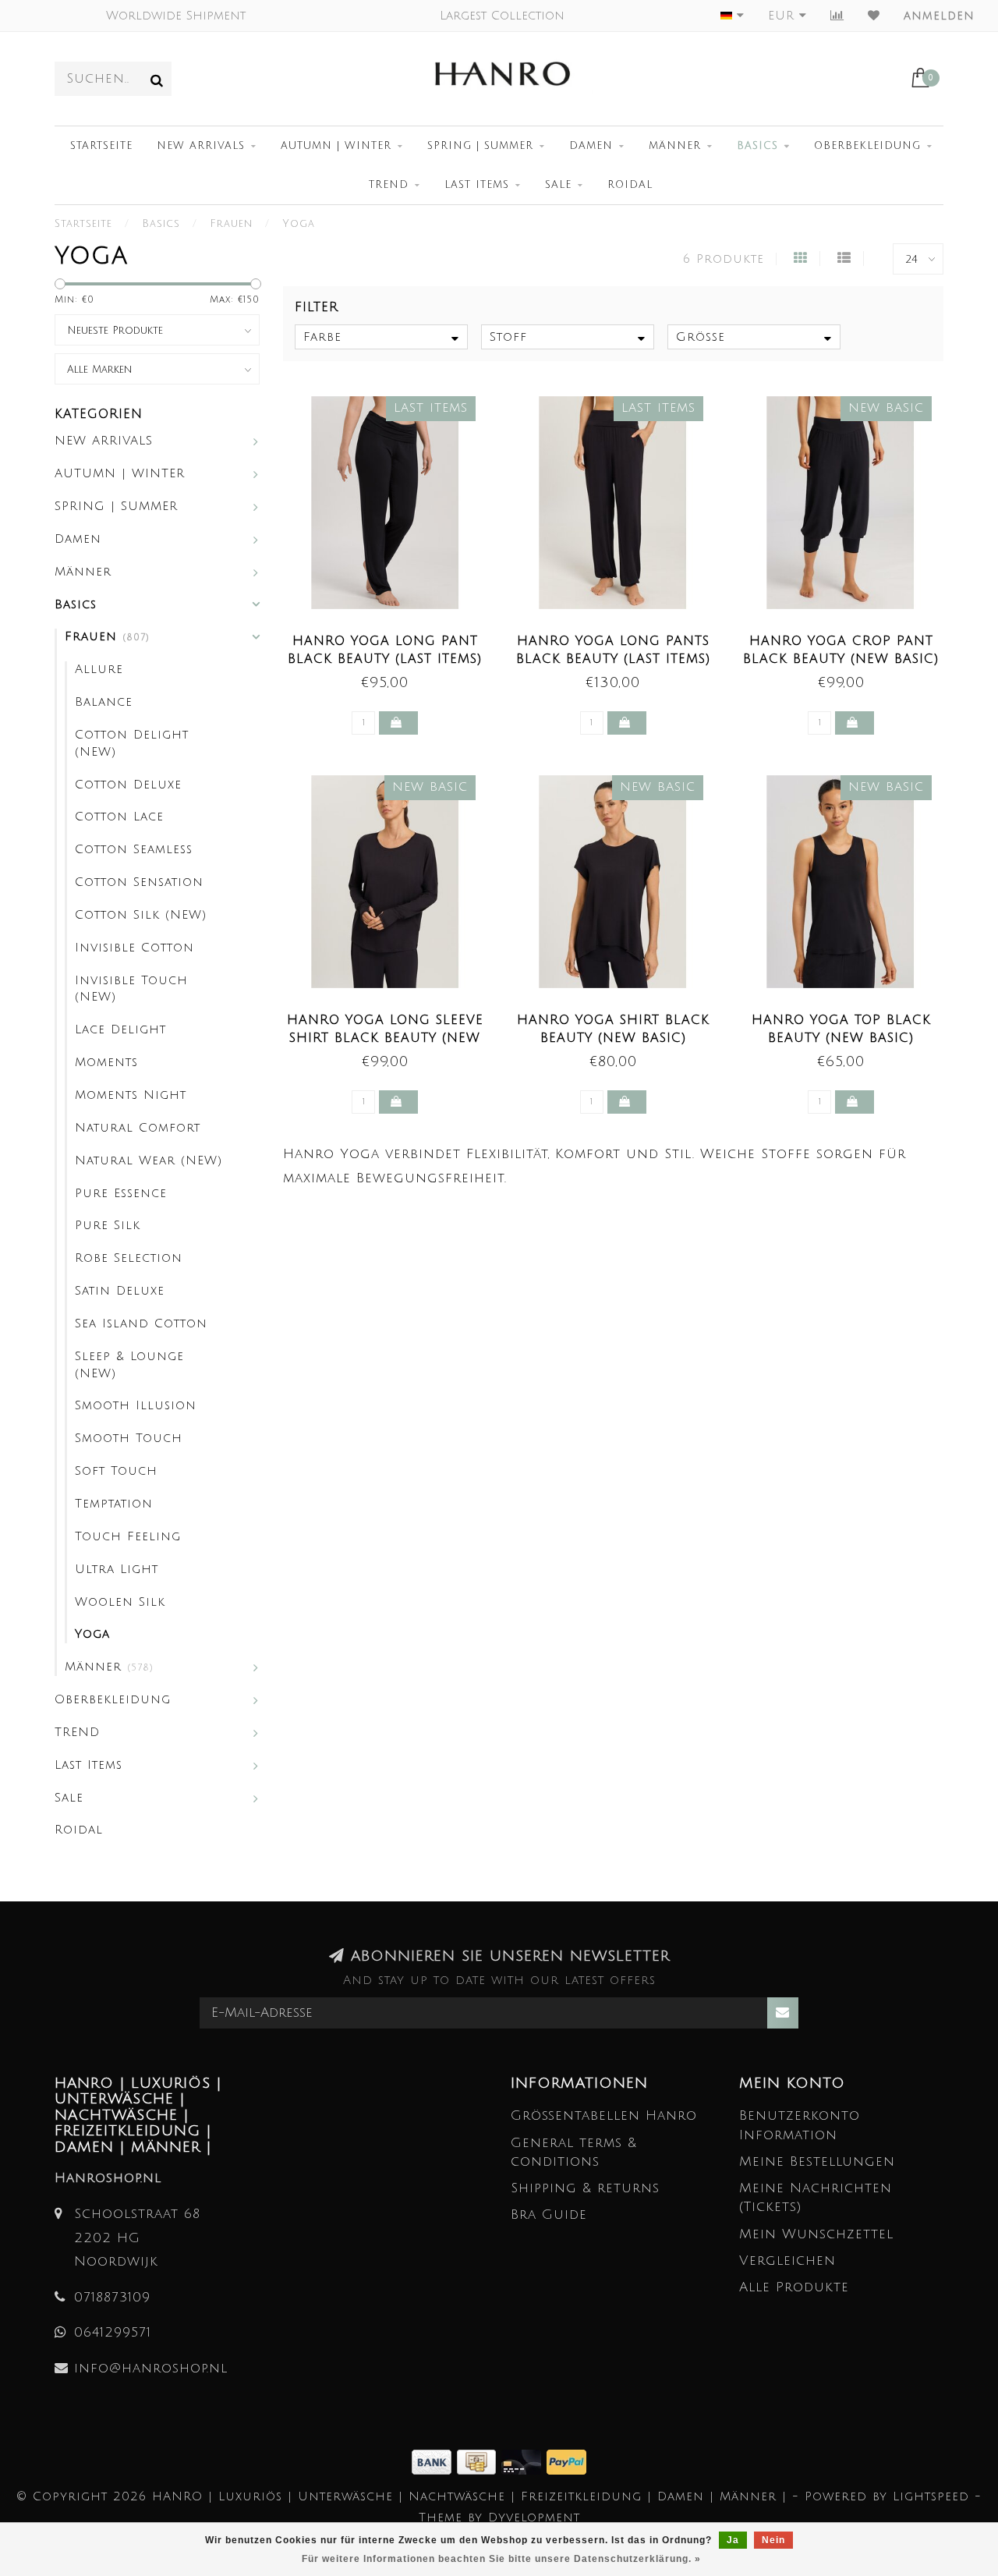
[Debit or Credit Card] (524, 2461)
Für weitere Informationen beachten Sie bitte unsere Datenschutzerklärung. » (501, 2559)
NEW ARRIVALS (201, 146)
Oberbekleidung (867, 146)
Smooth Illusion (136, 1405)
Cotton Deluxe (128, 785)
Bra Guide (549, 2215)
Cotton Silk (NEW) (141, 915)
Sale (558, 185)
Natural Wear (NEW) (149, 1160)
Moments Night (131, 1095)
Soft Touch (116, 1471)
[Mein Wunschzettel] (874, 16)
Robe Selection (129, 1258)
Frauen (107, 636)
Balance (104, 702)
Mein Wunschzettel (816, 2234)
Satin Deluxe (120, 1291)
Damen (591, 146)
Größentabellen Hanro (604, 2115)
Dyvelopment (534, 2518)
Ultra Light (117, 1569)
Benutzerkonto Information (800, 2125)
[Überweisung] (434, 2461)
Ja (733, 2540)
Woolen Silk (120, 1602)
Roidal (630, 185)
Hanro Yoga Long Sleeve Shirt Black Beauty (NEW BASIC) (385, 1038)
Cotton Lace (119, 817)
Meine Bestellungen (817, 2161)
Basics (757, 146)
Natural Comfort (138, 1128)
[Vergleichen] (837, 16)
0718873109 (112, 2297)
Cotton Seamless (134, 849)
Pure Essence (121, 1193)
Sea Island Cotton (141, 1323)
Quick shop (393, 636)
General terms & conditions (574, 2152)
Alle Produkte (794, 2287)
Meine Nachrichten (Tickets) (816, 2197)
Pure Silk (108, 1225)
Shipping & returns (585, 2188)
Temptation (114, 1504)
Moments (106, 1062)
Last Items (477, 185)
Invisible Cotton (134, 948)
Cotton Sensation (139, 882)
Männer (675, 146)
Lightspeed (931, 2496)
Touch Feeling (128, 1536)
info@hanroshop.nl (151, 2368)
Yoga (92, 1634)
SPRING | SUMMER (480, 146)
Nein (773, 2540)
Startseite (101, 146)
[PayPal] (566, 2461)
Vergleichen (787, 2261)
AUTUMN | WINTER (336, 146)
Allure (99, 669)
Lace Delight (120, 1029)
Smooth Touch (129, 1438)
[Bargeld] (479, 2461)
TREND (389, 185)
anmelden (939, 16)
